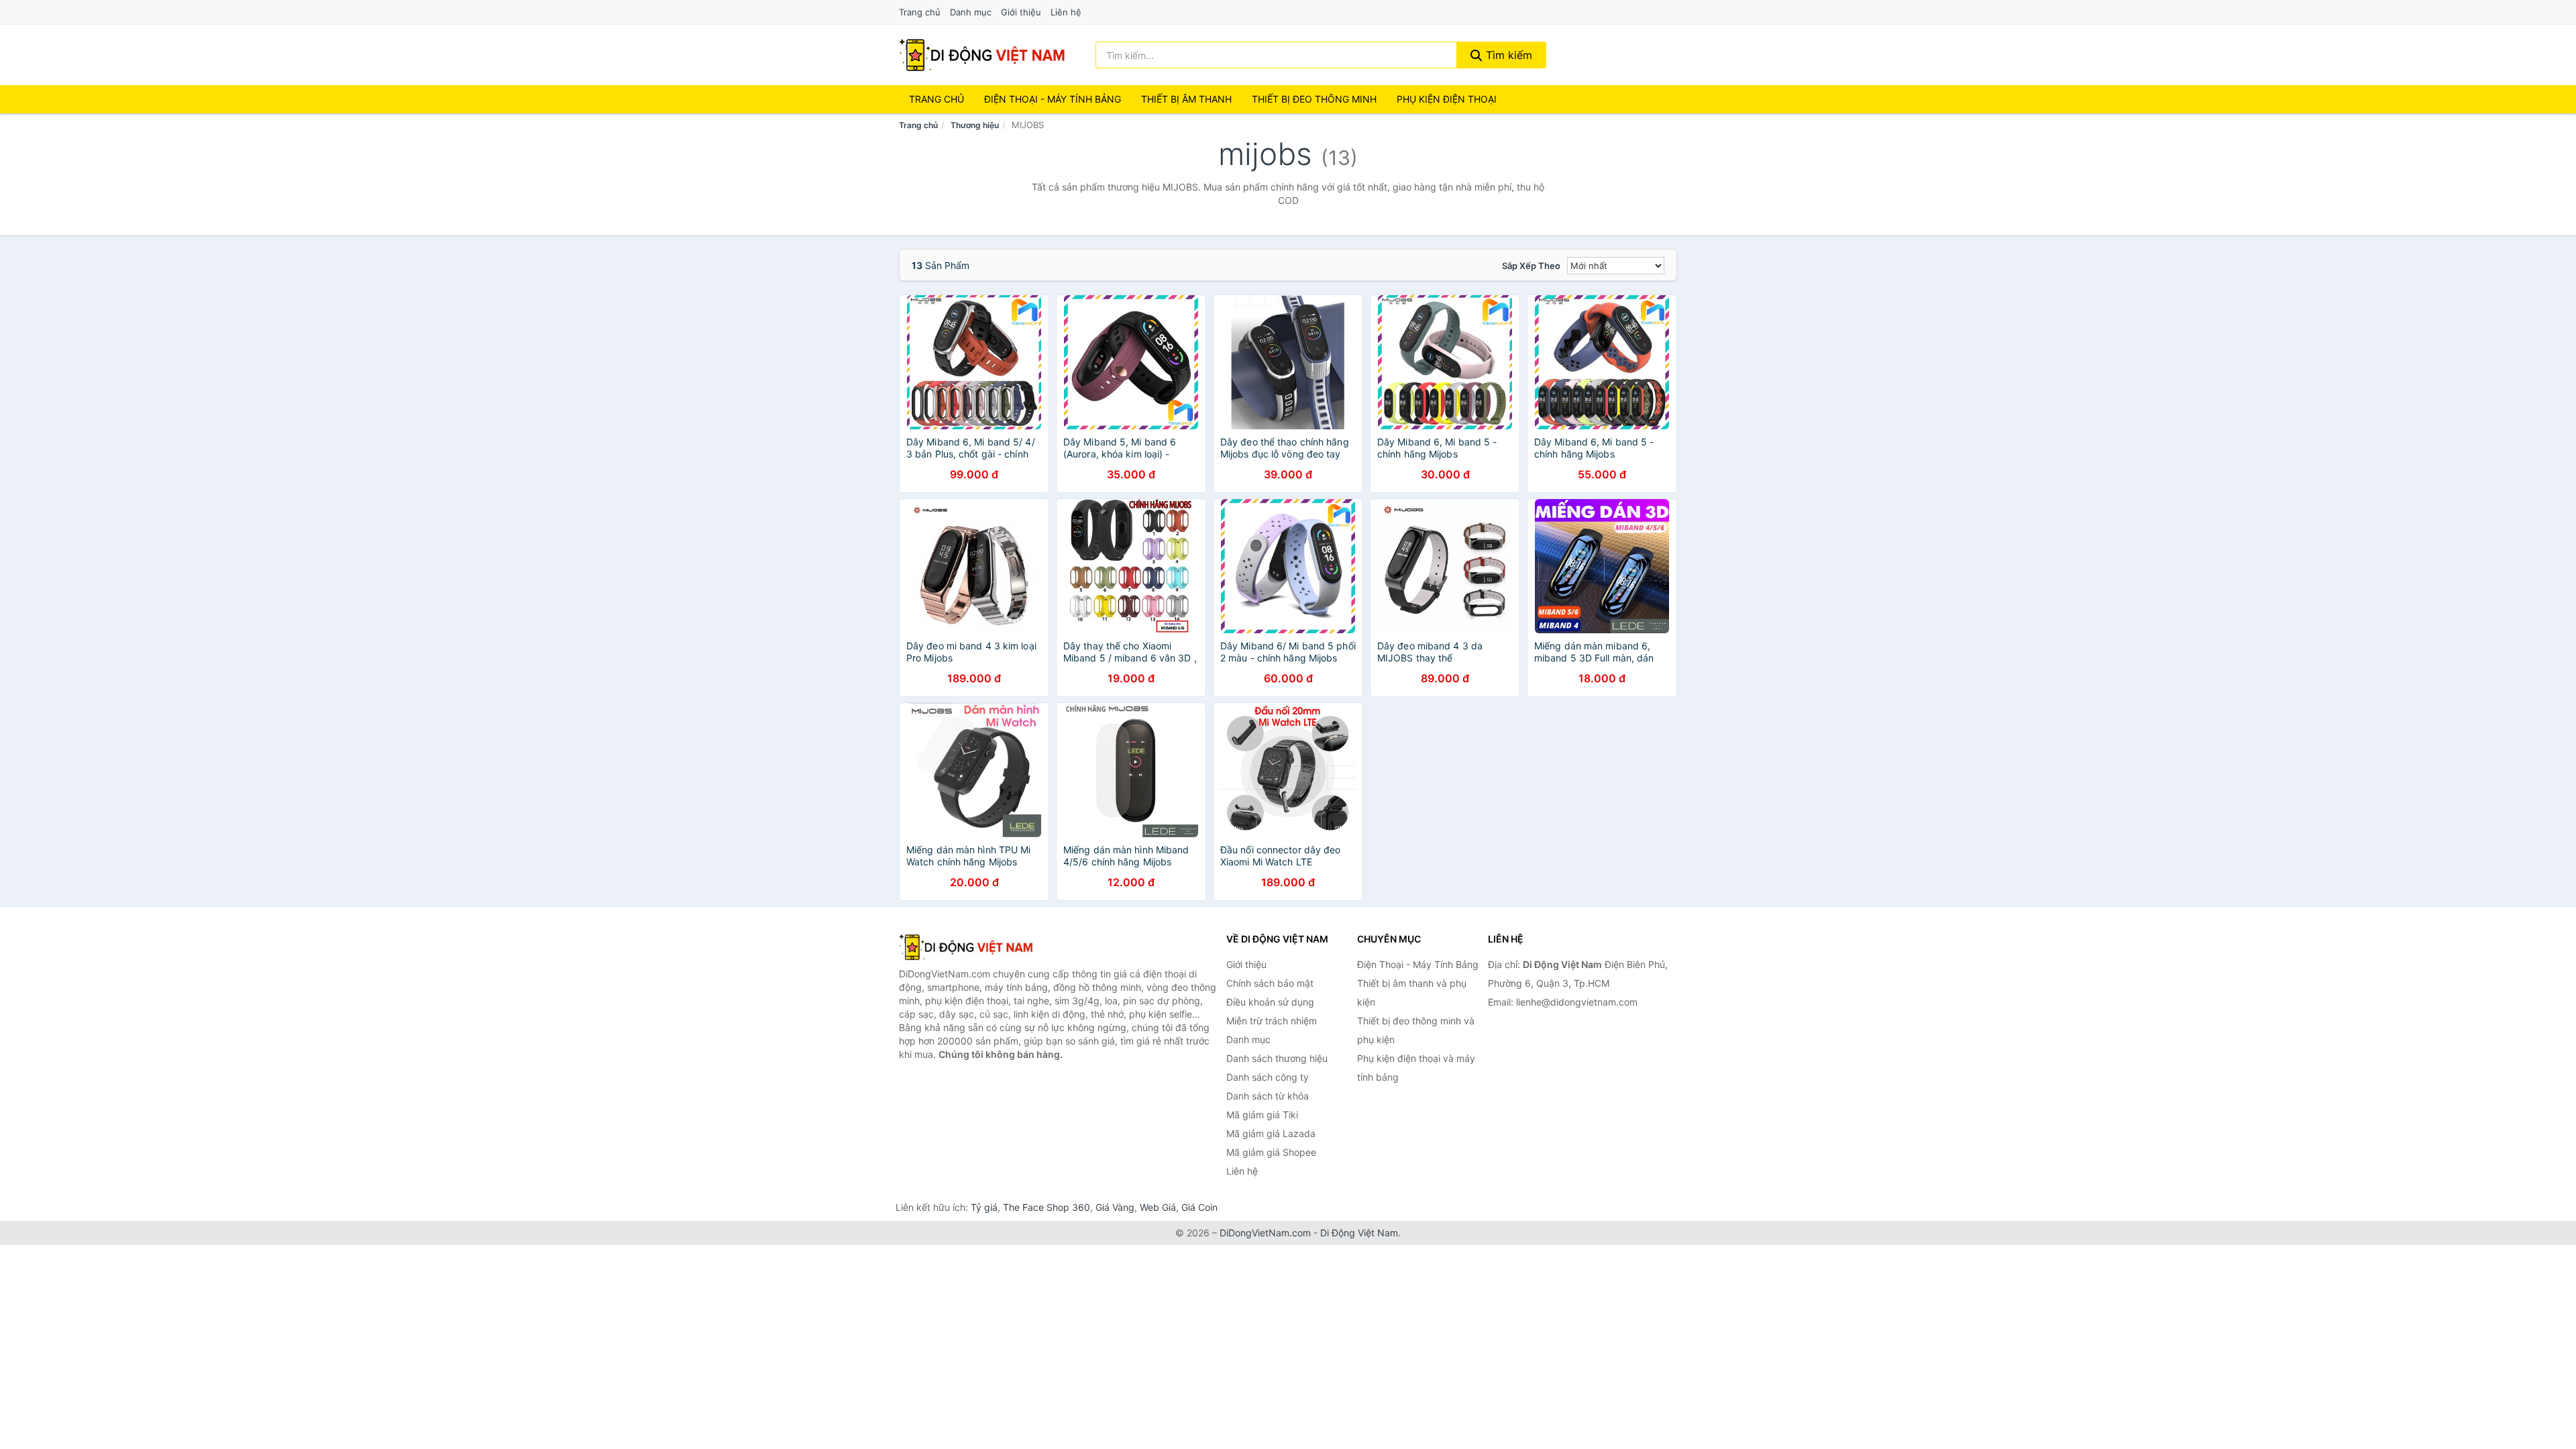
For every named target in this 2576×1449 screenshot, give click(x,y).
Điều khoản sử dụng (1270, 1002)
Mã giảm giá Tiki (1262, 1115)
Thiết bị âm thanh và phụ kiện (1412, 992)
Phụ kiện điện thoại (1447, 99)
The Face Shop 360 (1046, 1207)
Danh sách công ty (1268, 1077)
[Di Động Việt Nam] (966, 947)
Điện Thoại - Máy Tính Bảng (1053, 99)
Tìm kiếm (1507, 55)
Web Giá (1158, 1207)
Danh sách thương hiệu (1277, 1058)
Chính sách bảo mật (1270, 983)
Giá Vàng (1115, 1207)
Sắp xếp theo (1531, 266)
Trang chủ (920, 12)
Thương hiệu (975, 125)
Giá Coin (1199, 1207)
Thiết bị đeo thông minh (1314, 99)
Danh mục (971, 12)
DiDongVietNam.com (1265, 1233)
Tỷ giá (984, 1207)
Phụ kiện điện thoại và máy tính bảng (1416, 1068)
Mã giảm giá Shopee (1271, 1152)
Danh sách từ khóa (1268, 1096)
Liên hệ (1066, 12)
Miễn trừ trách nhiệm (1272, 1021)
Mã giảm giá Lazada (1271, 1133)
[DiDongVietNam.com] (982, 55)
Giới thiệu (1021, 12)
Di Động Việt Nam (1359, 1233)
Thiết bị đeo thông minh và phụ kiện (1416, 1030)
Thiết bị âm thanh (1186, 99)
